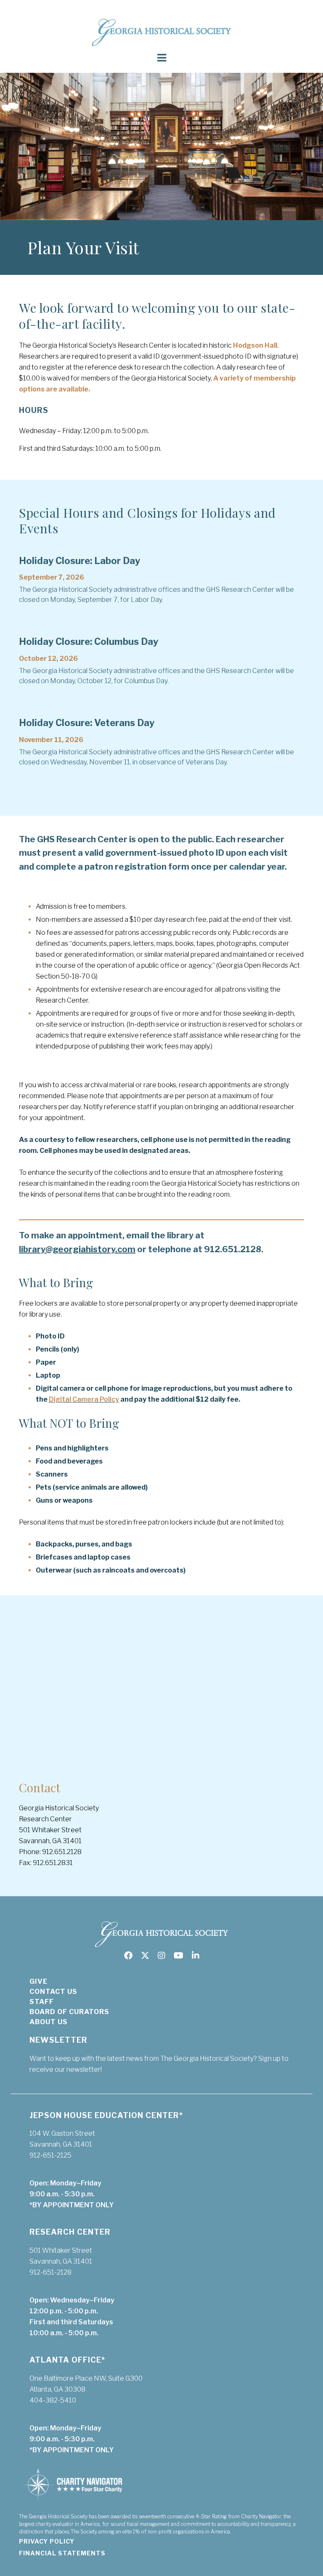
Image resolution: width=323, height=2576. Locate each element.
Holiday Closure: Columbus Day (89, 641)
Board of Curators (69, 2012)
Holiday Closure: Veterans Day (87, 723)
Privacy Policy (47, 2541)
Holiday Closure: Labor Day (79, 561)
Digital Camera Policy (84, 1399)
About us (49, 2022)
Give (38, 1981)
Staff (42, 2002)
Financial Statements (62, 2553)
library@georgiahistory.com (77, 1249)
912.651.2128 (233, 1249)
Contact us (53, 1992)
